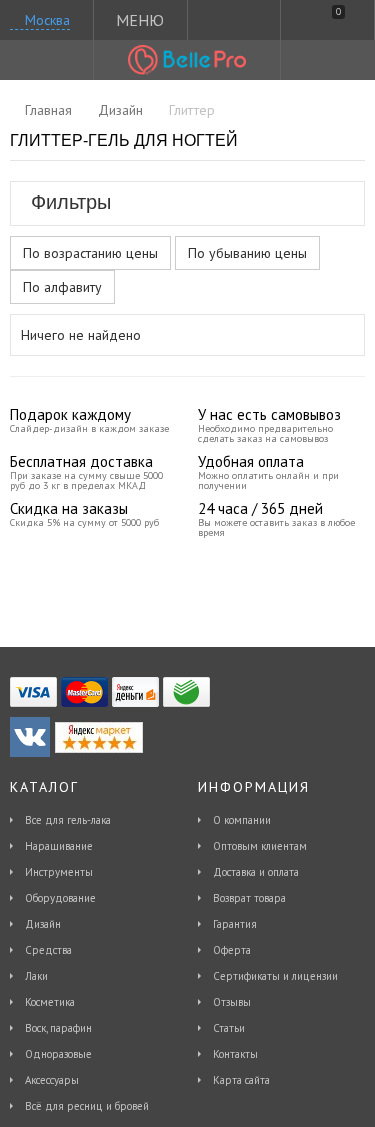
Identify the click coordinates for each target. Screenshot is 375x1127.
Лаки (36, 976)
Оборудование (60, 898)
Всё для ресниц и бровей (87, 1106)
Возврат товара (249, 898)
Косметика (50, 1002)
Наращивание (59, 846)
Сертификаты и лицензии (275, 976)
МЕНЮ (140, 20)
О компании (242, 820)
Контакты (235, 1054)
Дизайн (43, 924)
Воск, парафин (58, 1028)
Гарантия (235, 924)
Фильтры (71, 202)
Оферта (232, 950)
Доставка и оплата (256, 872)
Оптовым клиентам (260, 846)
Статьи (229, 1028)
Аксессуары (52, 1080)
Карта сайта (241, 1080)
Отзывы (232, 1002)
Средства (48, 950)
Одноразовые (58, 1054)
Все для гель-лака (68, 820)
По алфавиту (62, 287)
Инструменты (59, 872)
